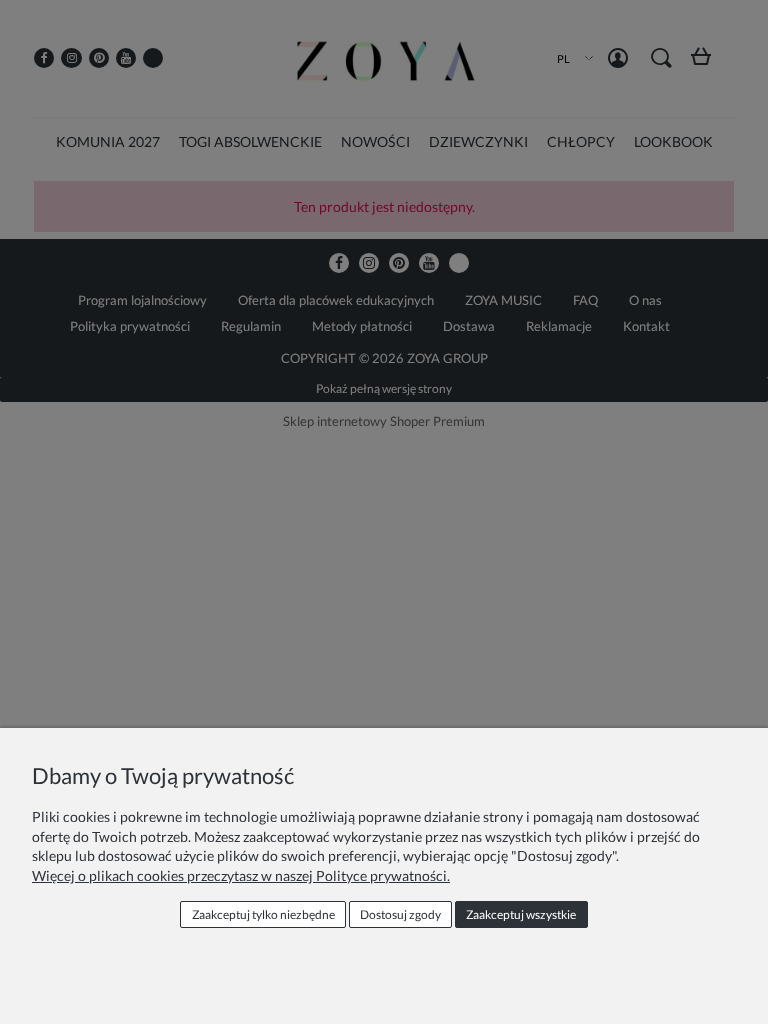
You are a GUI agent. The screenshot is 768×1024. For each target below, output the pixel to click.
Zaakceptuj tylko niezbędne (263, 914)
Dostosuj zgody (400, 914)
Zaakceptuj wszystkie (521, 914)
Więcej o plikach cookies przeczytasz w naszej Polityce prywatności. (241, 875)
